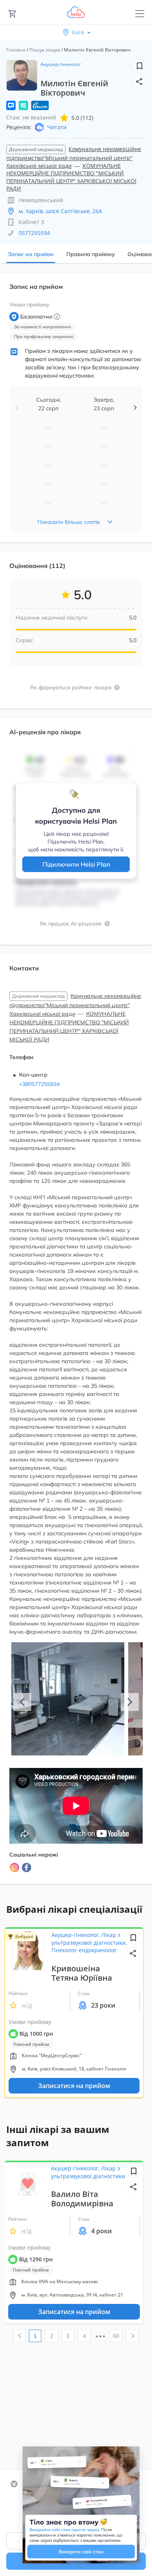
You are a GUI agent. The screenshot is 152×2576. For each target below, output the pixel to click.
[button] (140, 82)
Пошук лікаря (45, 50)
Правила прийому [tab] (91, 254)
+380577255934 (39, 1084)
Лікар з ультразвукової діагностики (88, 2172)
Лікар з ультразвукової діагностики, (89, 1939)
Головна (16, 50)
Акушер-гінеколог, (76, 1935)
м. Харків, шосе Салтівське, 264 (60, 211)
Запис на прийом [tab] (31, 254)
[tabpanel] (76, 1083)
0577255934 (34, 233)
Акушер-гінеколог (61, 64)
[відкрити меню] (140, 14)
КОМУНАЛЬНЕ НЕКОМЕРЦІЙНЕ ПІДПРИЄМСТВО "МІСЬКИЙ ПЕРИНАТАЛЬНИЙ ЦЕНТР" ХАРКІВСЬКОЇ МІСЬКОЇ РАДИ (71, 177)
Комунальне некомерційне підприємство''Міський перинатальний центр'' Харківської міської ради (74, 157)
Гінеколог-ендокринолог (84, 1950)
